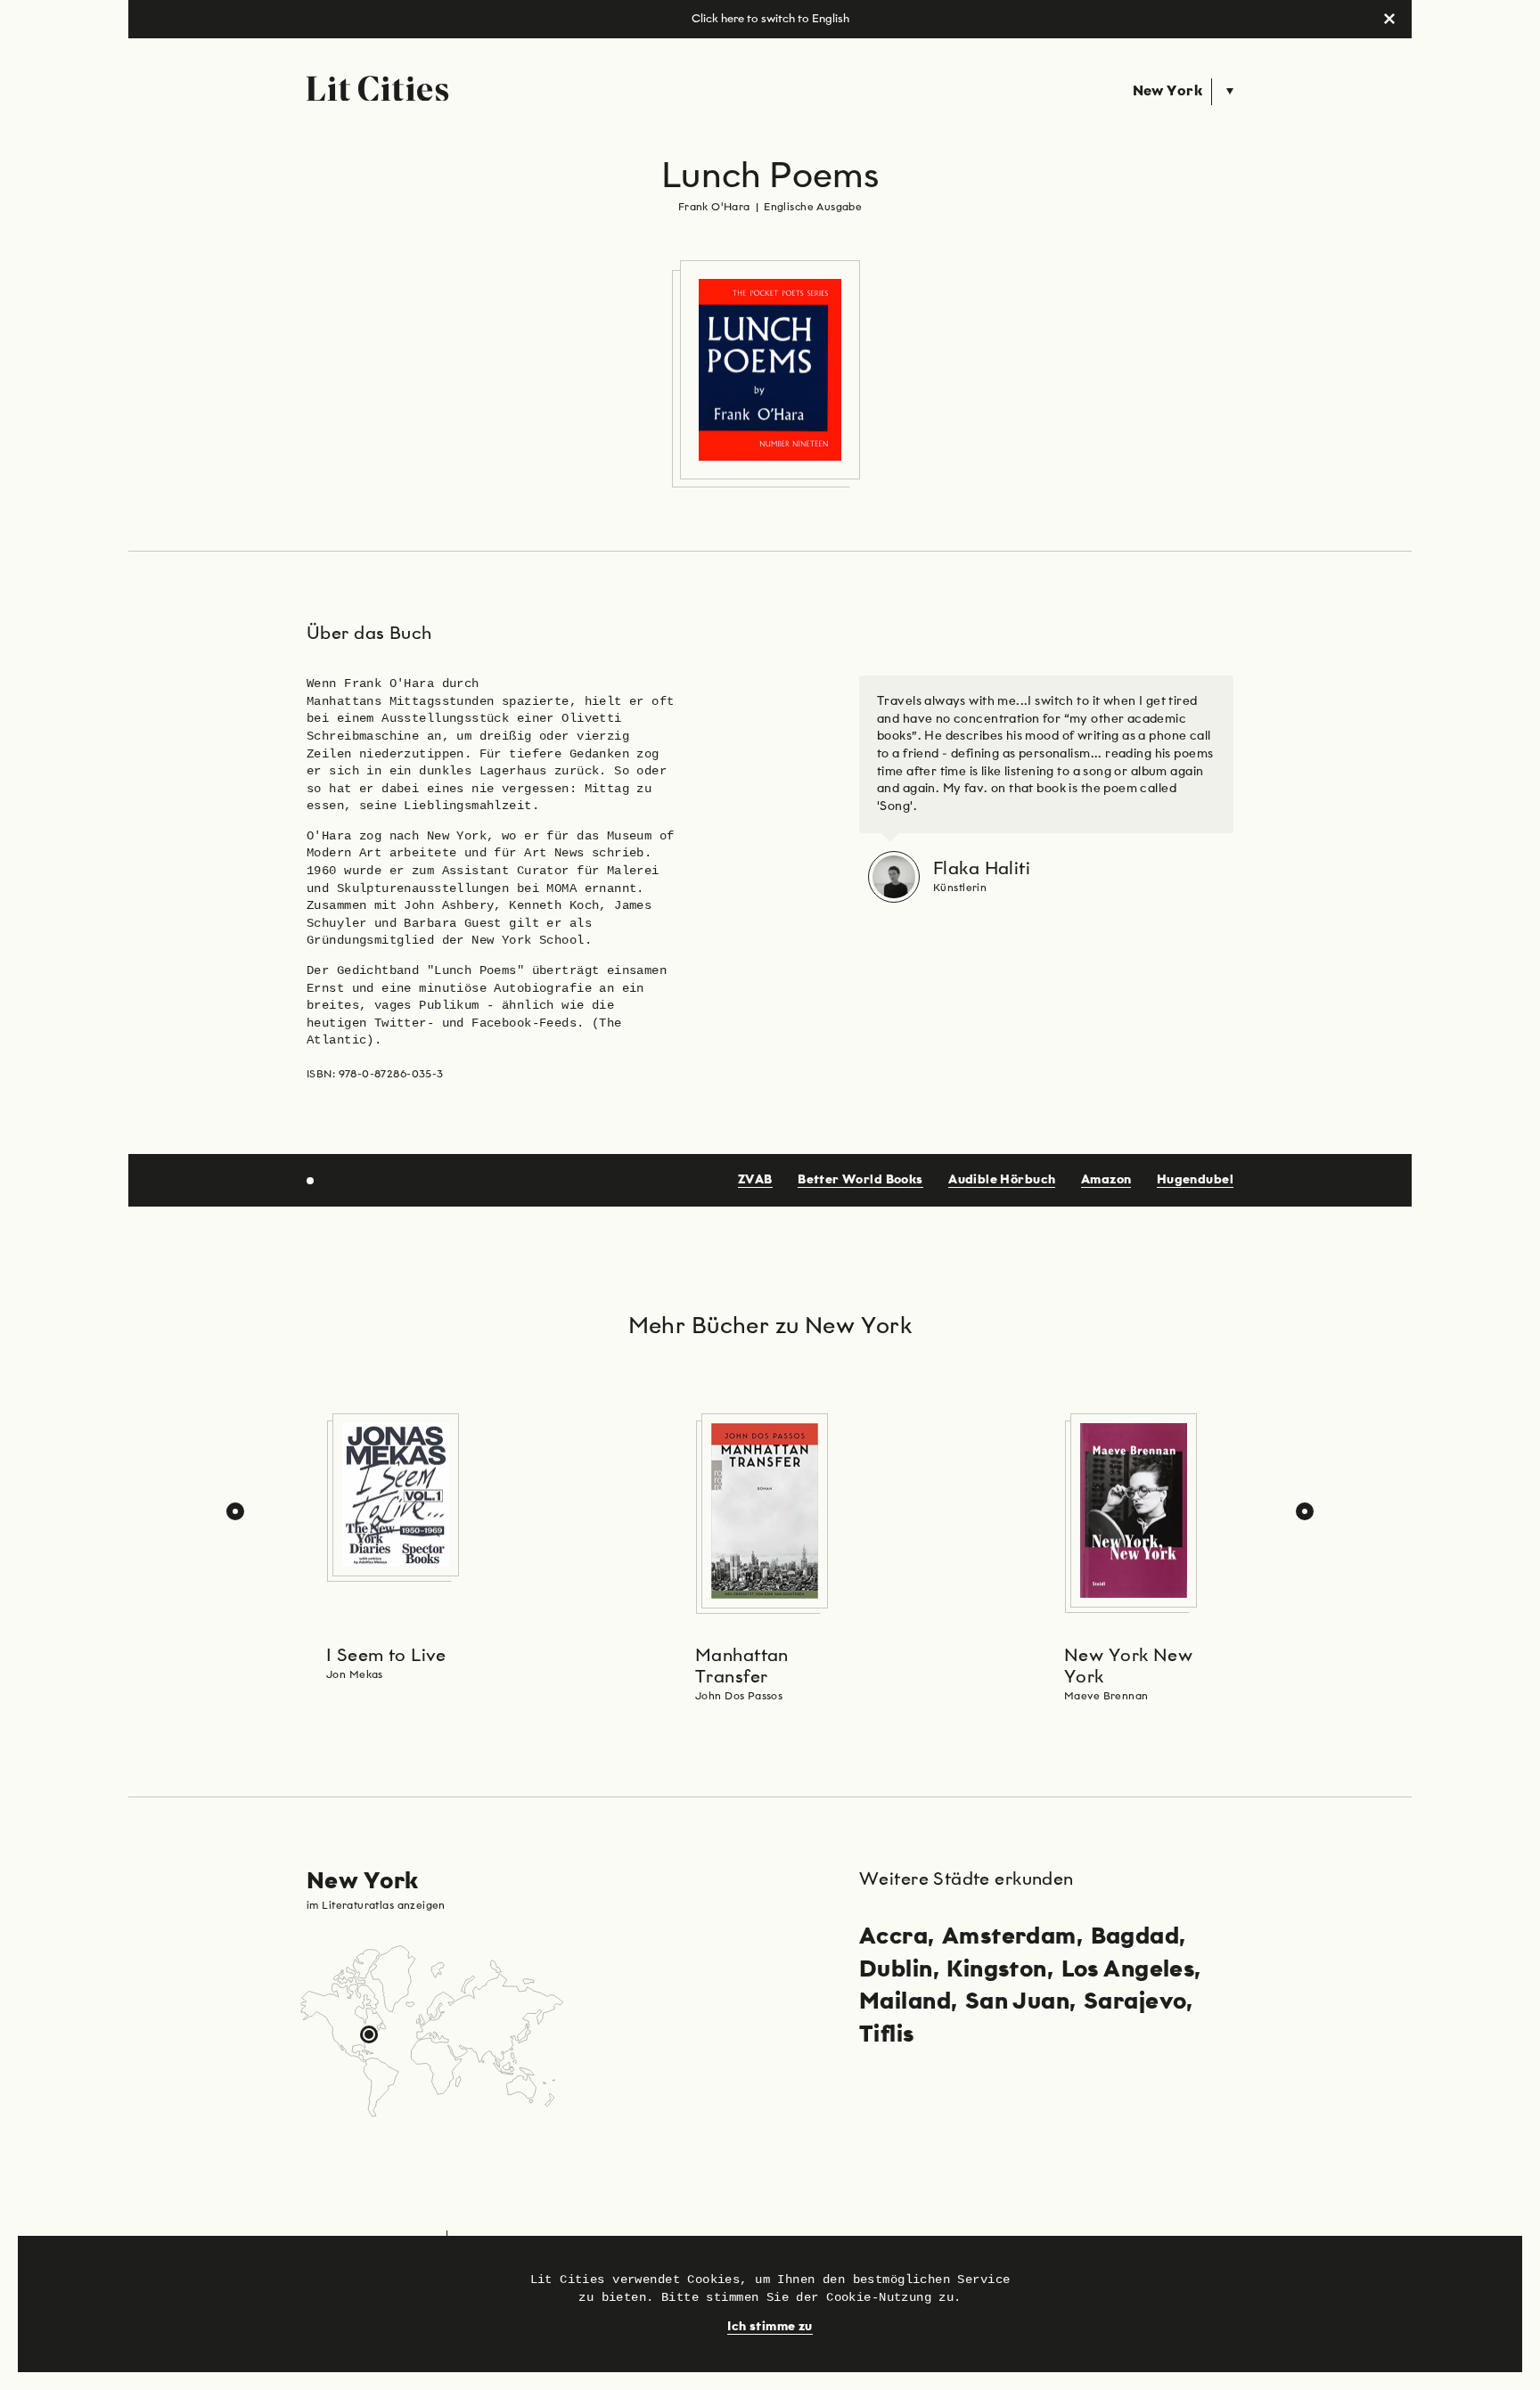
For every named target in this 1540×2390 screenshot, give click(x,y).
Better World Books (860, 1180)
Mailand (905, 2002)
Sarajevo (1135, 2002)
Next (1305, 1511)
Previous (235, 1511)
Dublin (896, 1970)
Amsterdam (1009, 1937)
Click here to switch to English (770, 19)
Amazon (1106, 1180)
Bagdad (1135, 1937)
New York (1167, 92)
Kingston (996, 1970)
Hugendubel (1195, 1180)
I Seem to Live (386, 1656)
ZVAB (755, 1180)
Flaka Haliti (982, 869)
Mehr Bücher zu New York (770, 1327)
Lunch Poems (770, 177)
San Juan (1017, 2002)
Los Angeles (1128, 1970)
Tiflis (887, 2035)
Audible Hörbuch (1002, 1180)
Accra (893, 1937)
